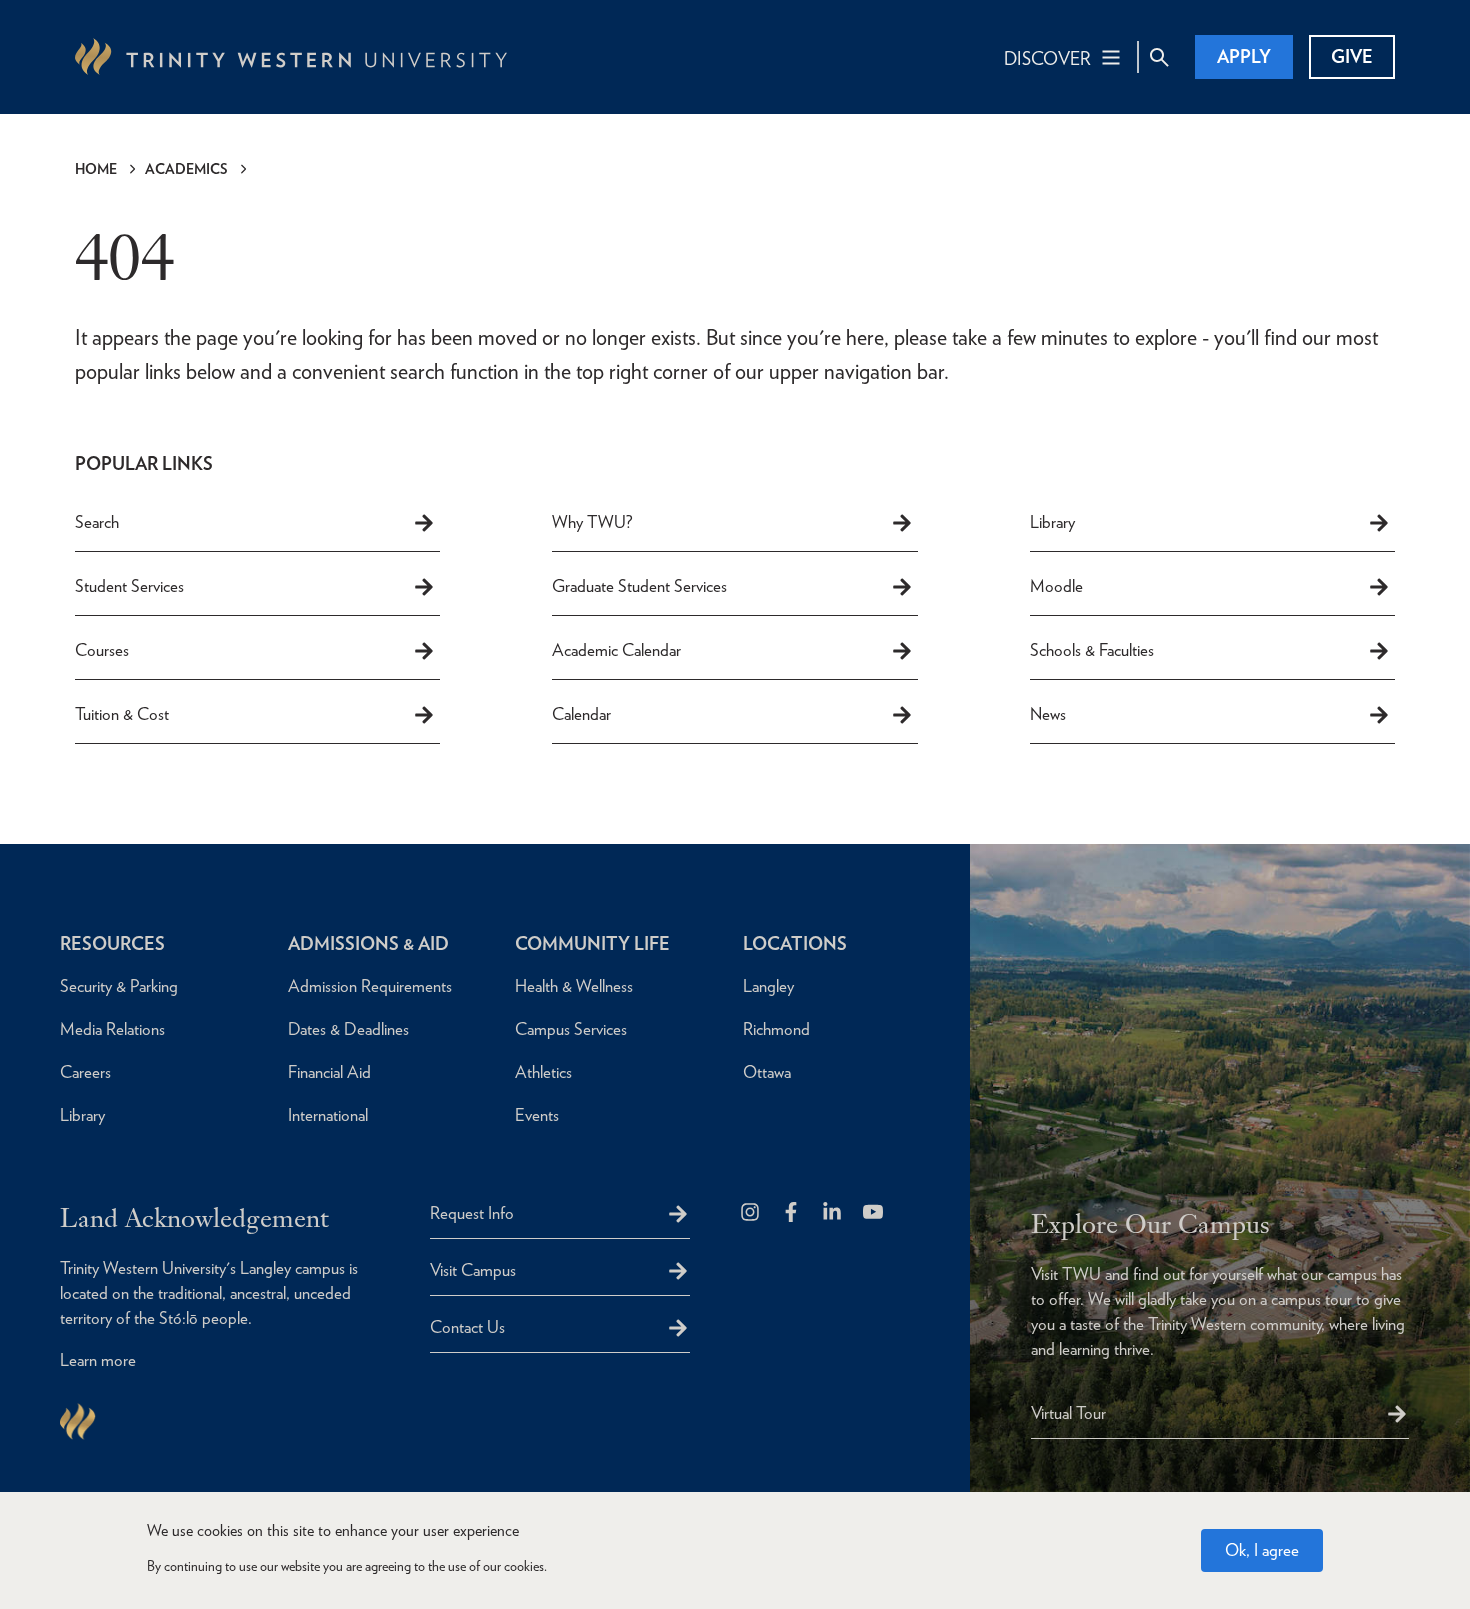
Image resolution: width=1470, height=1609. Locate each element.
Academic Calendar (616, 650)
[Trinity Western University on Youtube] (874, 1213)
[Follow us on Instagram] (751, 1213)
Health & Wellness (574, 986)
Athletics (543, 1072)
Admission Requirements (370, 986)
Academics (186, 169)
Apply (1244, 56)
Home (96, 169)
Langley (768, 986)
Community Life (592, 943)
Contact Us (467, 1327)
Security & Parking (119, 986)
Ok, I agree (1262, 1550)
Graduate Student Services (639, 586)
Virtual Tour (1068, 1413)
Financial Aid (329, 1072)
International (328, 1115)
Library (1052, 522)
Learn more (98, 1360)
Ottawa (767, 1072)
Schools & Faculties (1092, 650)
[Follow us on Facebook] (792, 1213)
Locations (795, 943)
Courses (102, 650)
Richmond (776, 1029)
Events (537, 1115)
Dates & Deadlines (348, 1029)
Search (97, 522)
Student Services (129, 586)
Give (1352, 56)
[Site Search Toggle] (1159, 57)
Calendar (581, 714)
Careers (85, 1072)
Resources (112, 943)
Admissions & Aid (368, 943)
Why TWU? (592, 522)
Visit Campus (473, 1270)
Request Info (472, 1213)
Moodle (1056, 586)
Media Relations (112, 1029)
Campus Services (571, 1029)
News (1048, 714)
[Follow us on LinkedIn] (833, 1213)
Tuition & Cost (122, 714)
